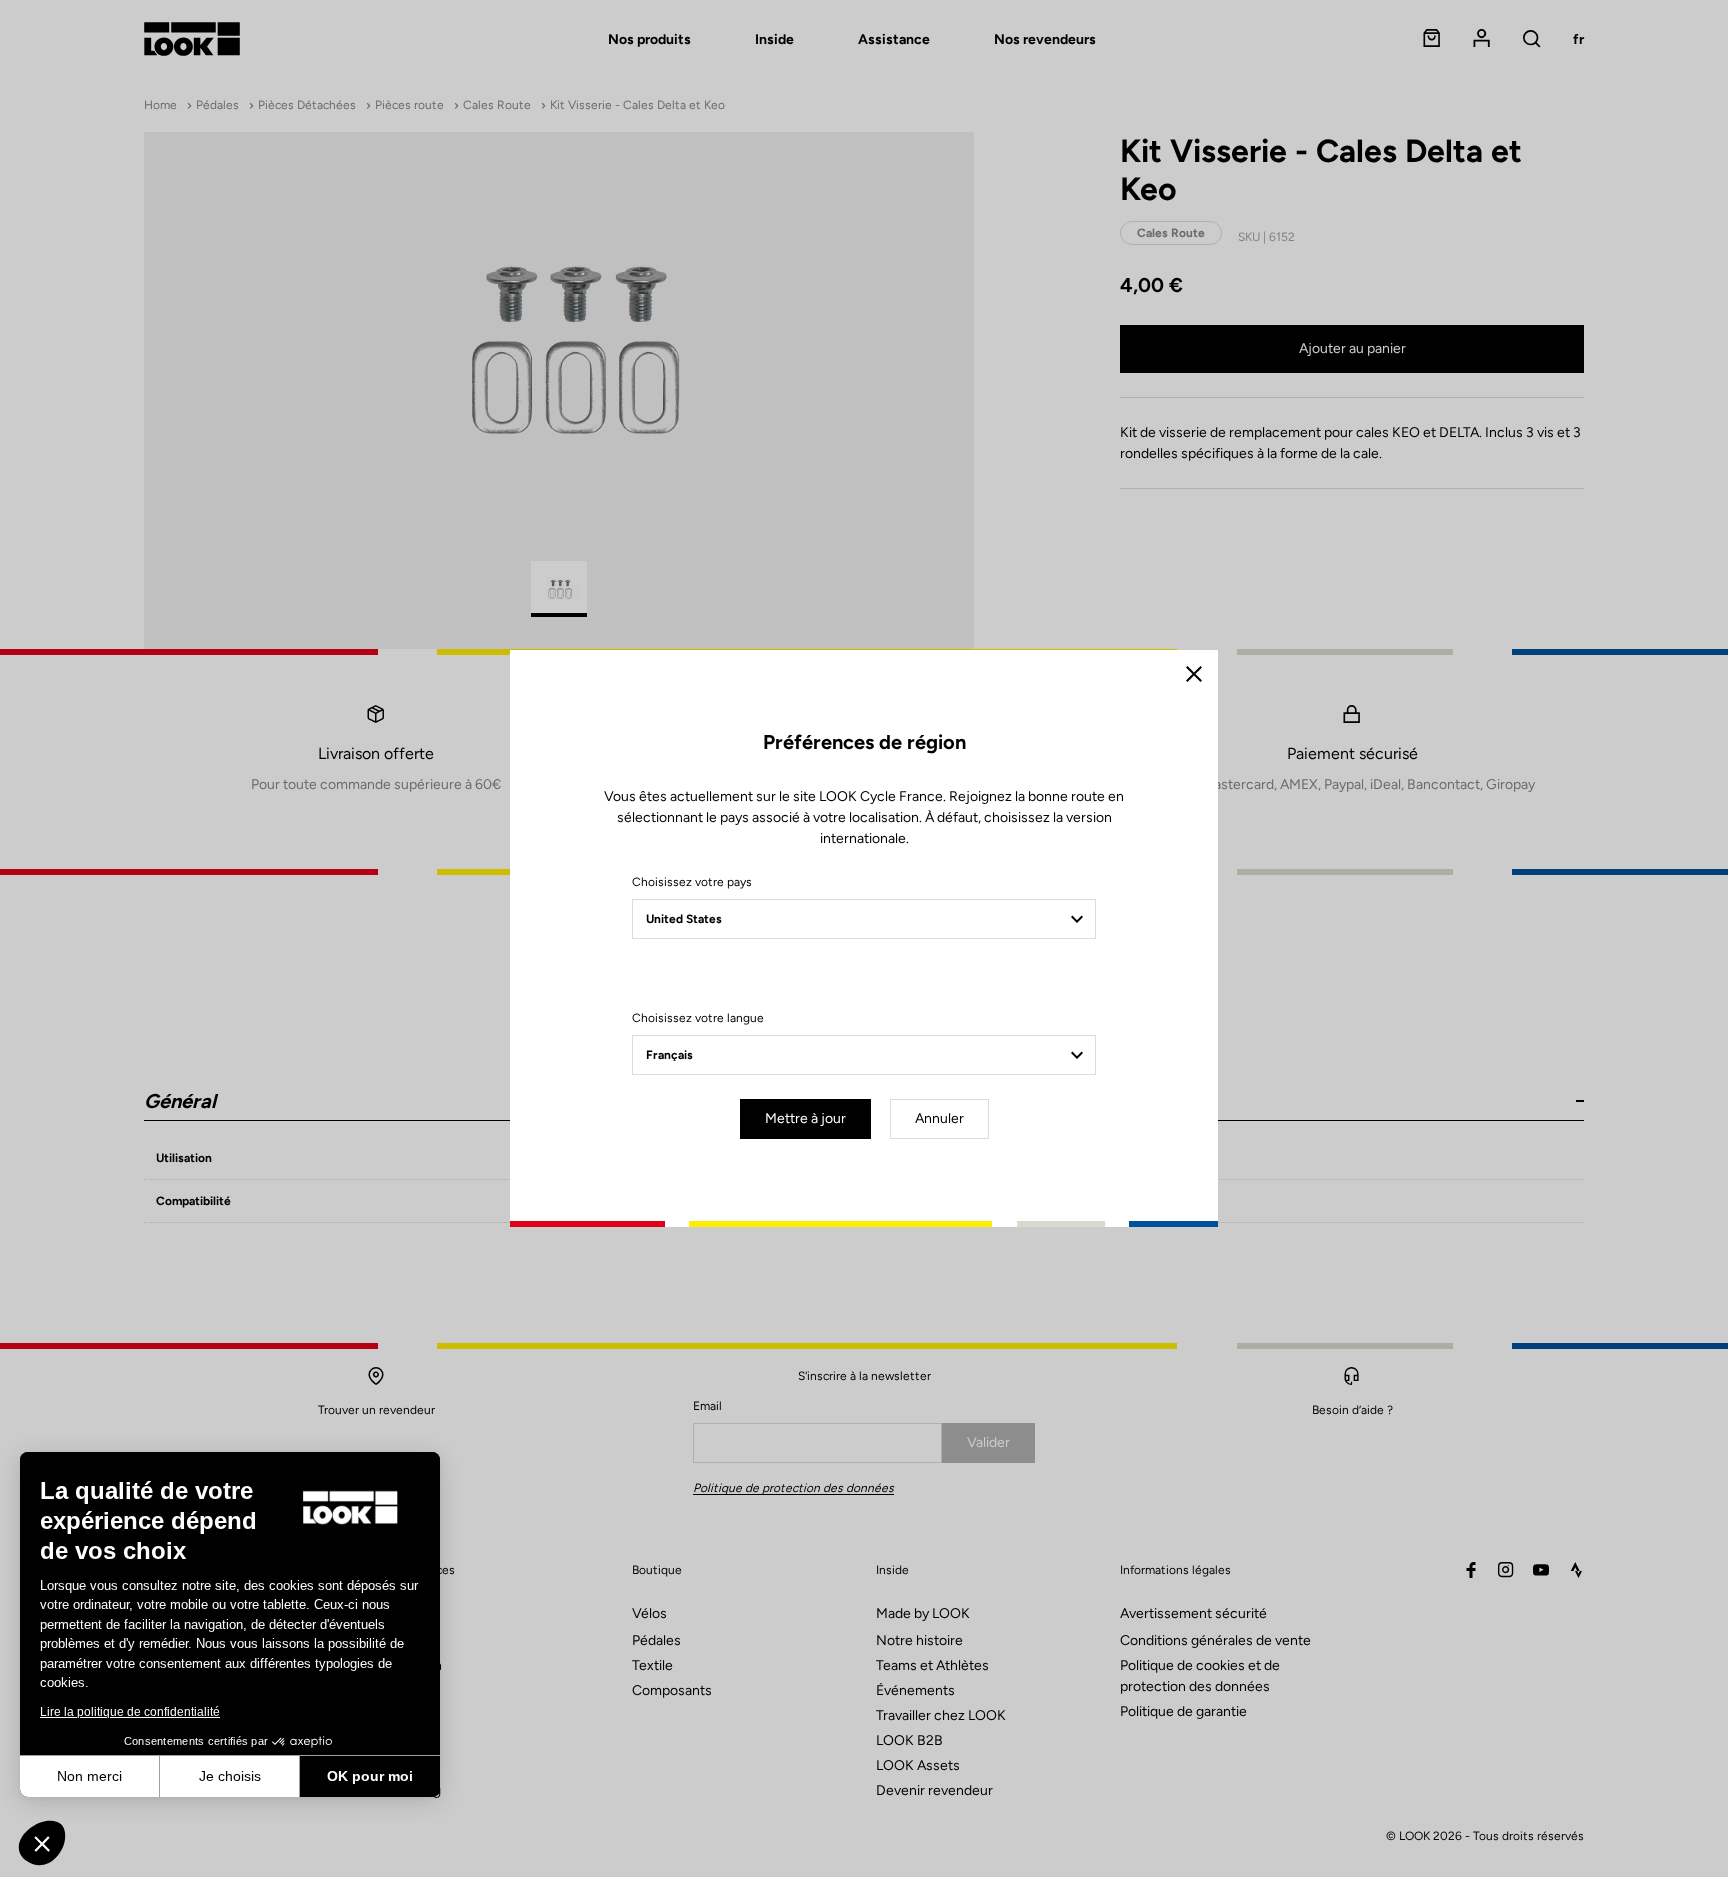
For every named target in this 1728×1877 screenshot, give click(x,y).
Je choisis (230, 1776)
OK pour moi (370, 1776)
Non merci (89, 1776)
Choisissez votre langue (698, 1018)
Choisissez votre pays (692, 882)
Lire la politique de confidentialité (130, 1712)
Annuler (939, 1118)
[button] (42, 1843)
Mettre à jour (805, 1118)
